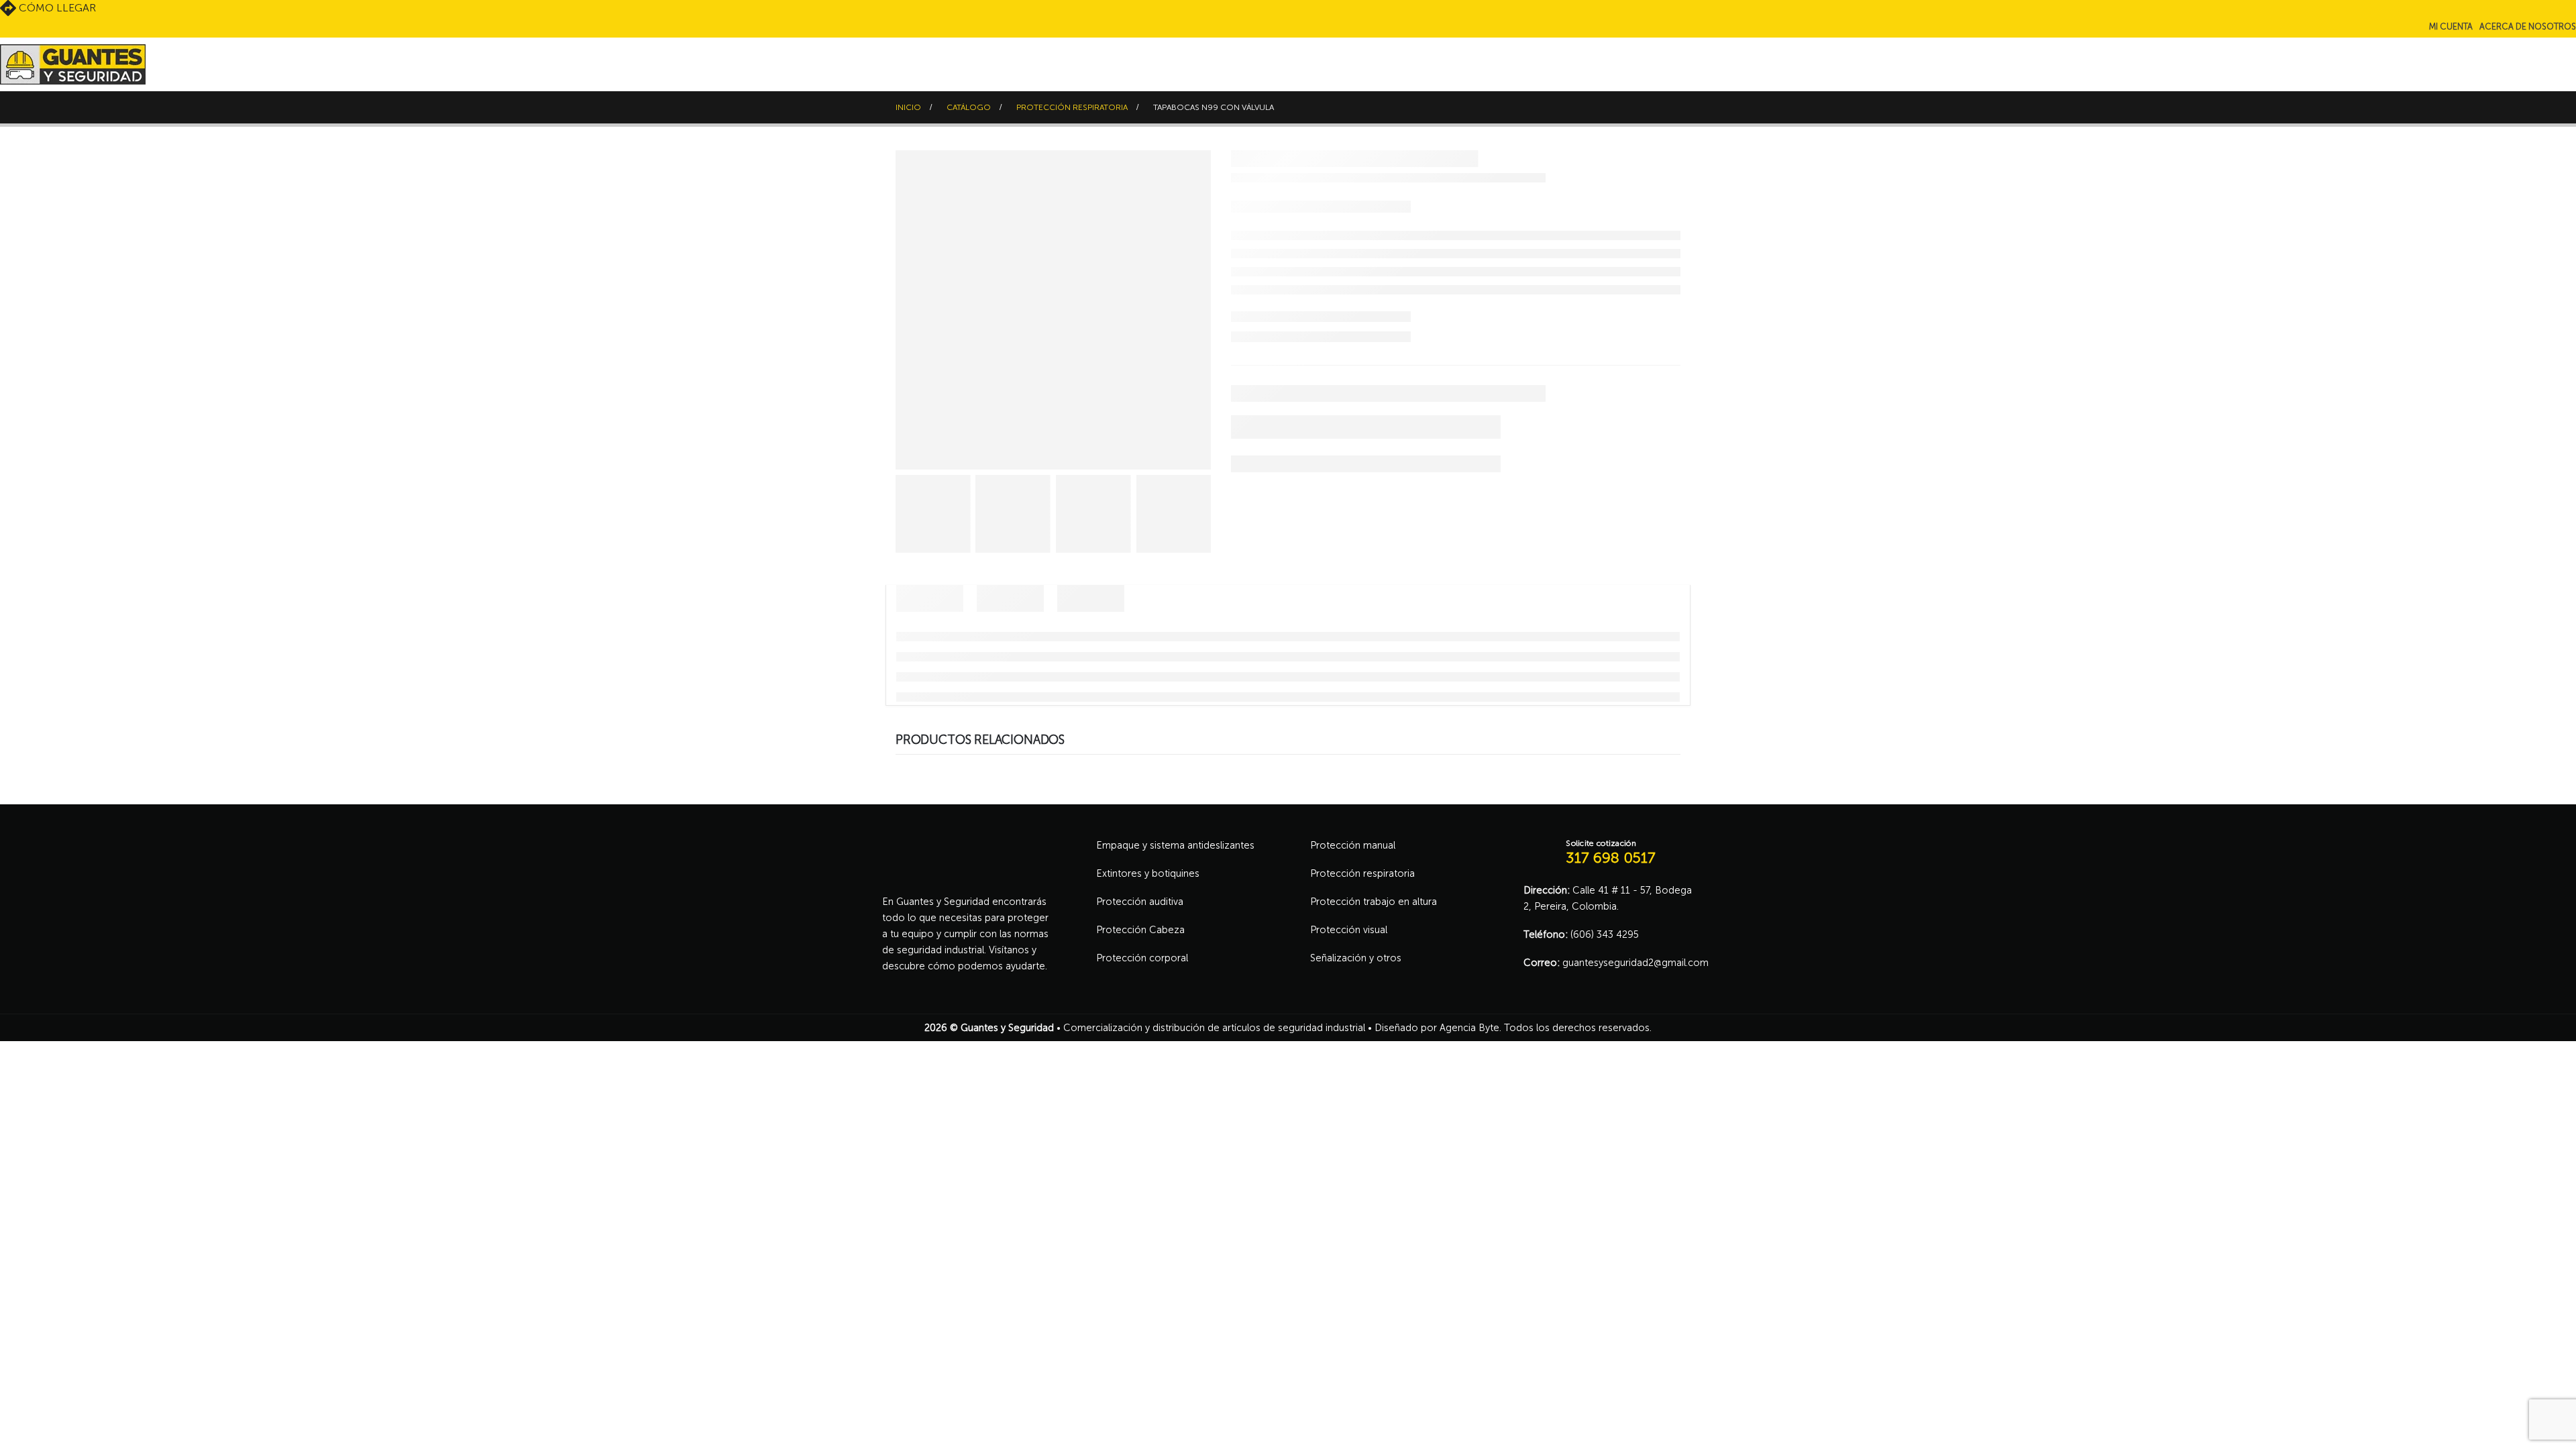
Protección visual (1349, 930)
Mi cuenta (2451, 26)
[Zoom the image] (966, 845)
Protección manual (1353, 845)
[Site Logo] (73, 64)
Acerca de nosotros (2528, 26)
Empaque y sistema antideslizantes (1175, 845)
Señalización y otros (1356, 958)
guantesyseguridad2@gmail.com (1635, 963)
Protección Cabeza (1140, 930)
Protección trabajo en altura (1374, 902)
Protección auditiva (1140, 902)
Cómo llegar (56, 8)
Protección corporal (1142, 958)
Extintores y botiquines (1148, 873)
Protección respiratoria (1362, 873)
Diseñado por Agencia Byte (1437, 1028)
